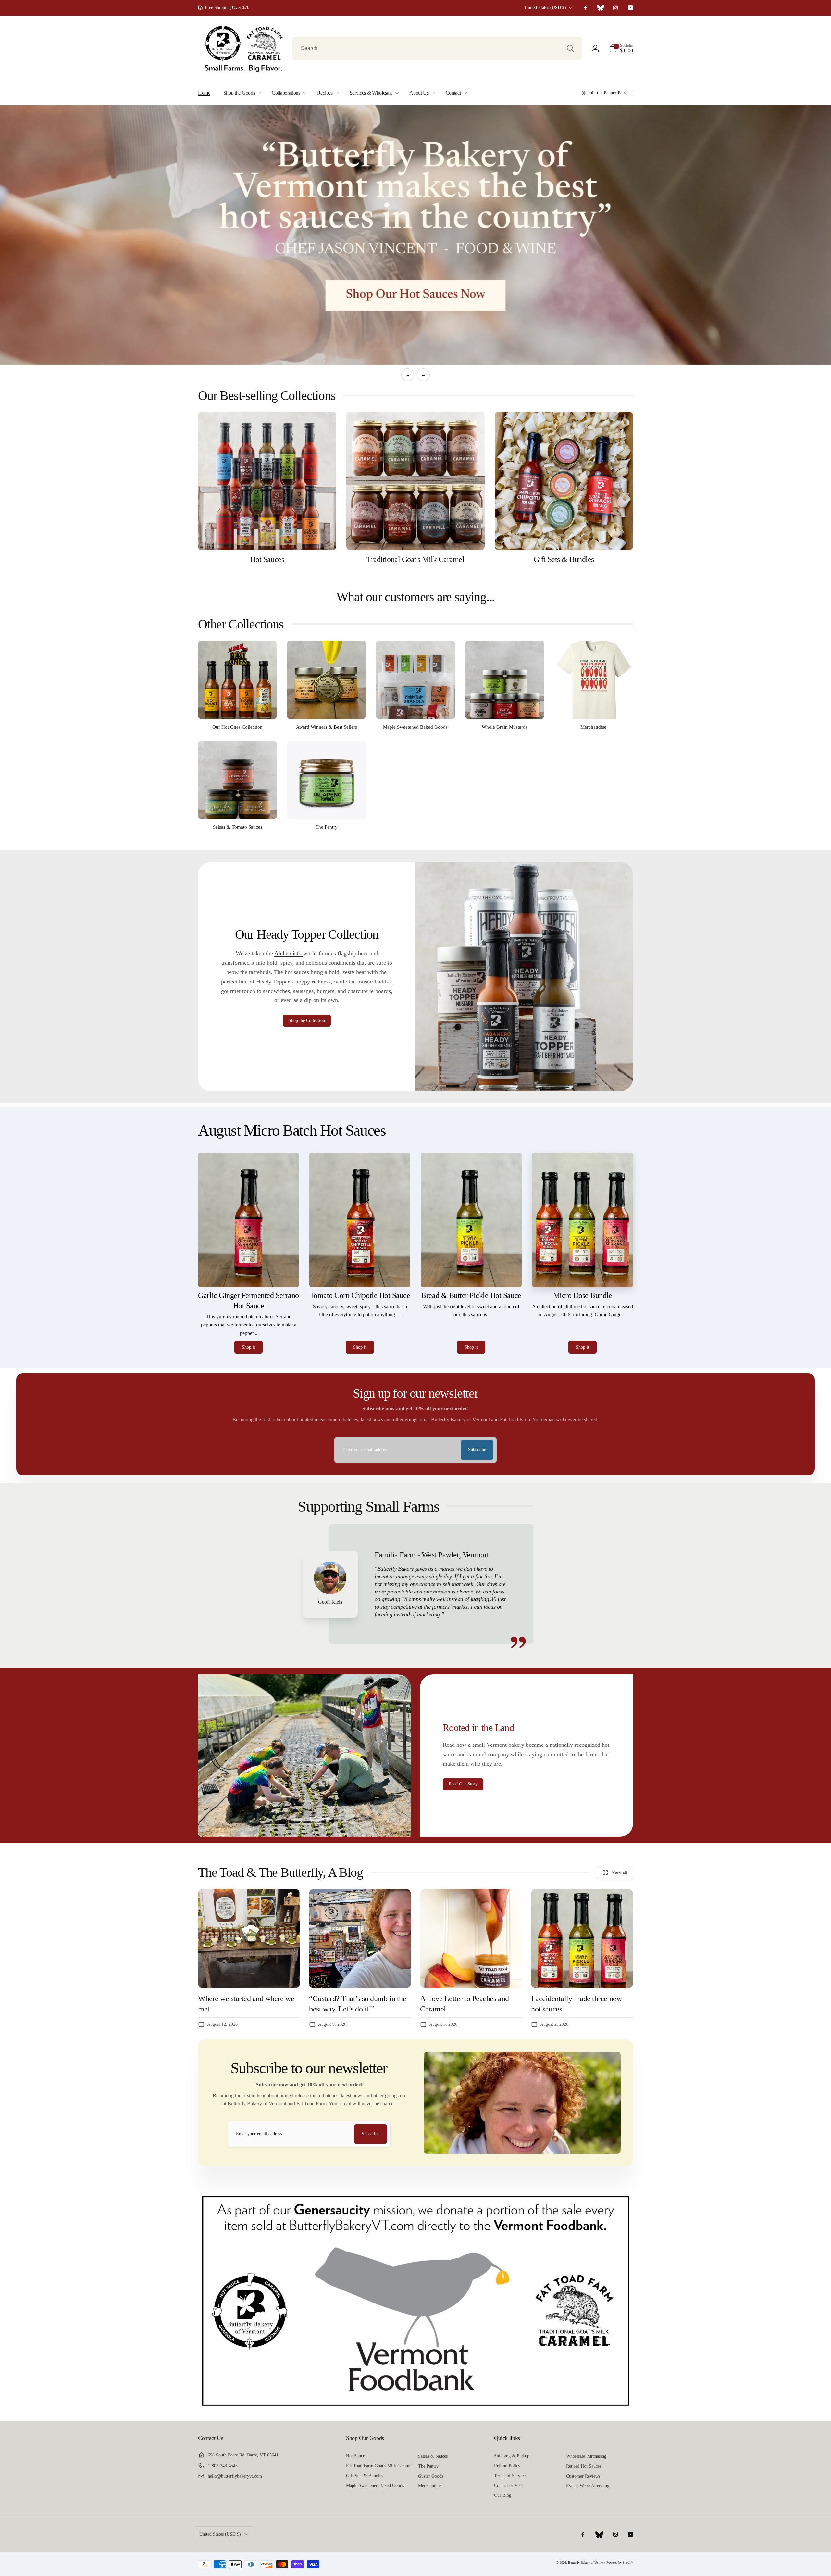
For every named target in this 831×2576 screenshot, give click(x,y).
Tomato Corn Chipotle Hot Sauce (360, 1295)
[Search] (570, 48)
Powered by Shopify (620, 2562)
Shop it (248, 1347)
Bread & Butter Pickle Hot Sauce (471, 1295)
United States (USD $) (545, 8)
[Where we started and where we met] (249, 1939)
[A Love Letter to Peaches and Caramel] (471, 1939)
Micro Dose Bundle (583, 1295)
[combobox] (437, 48)
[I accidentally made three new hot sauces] (582, 1939)
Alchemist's (289, 953)
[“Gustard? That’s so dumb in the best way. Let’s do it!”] (360, 1939)
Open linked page (415, 235)
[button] (621, 48)
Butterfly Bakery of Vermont (587, 2562)
